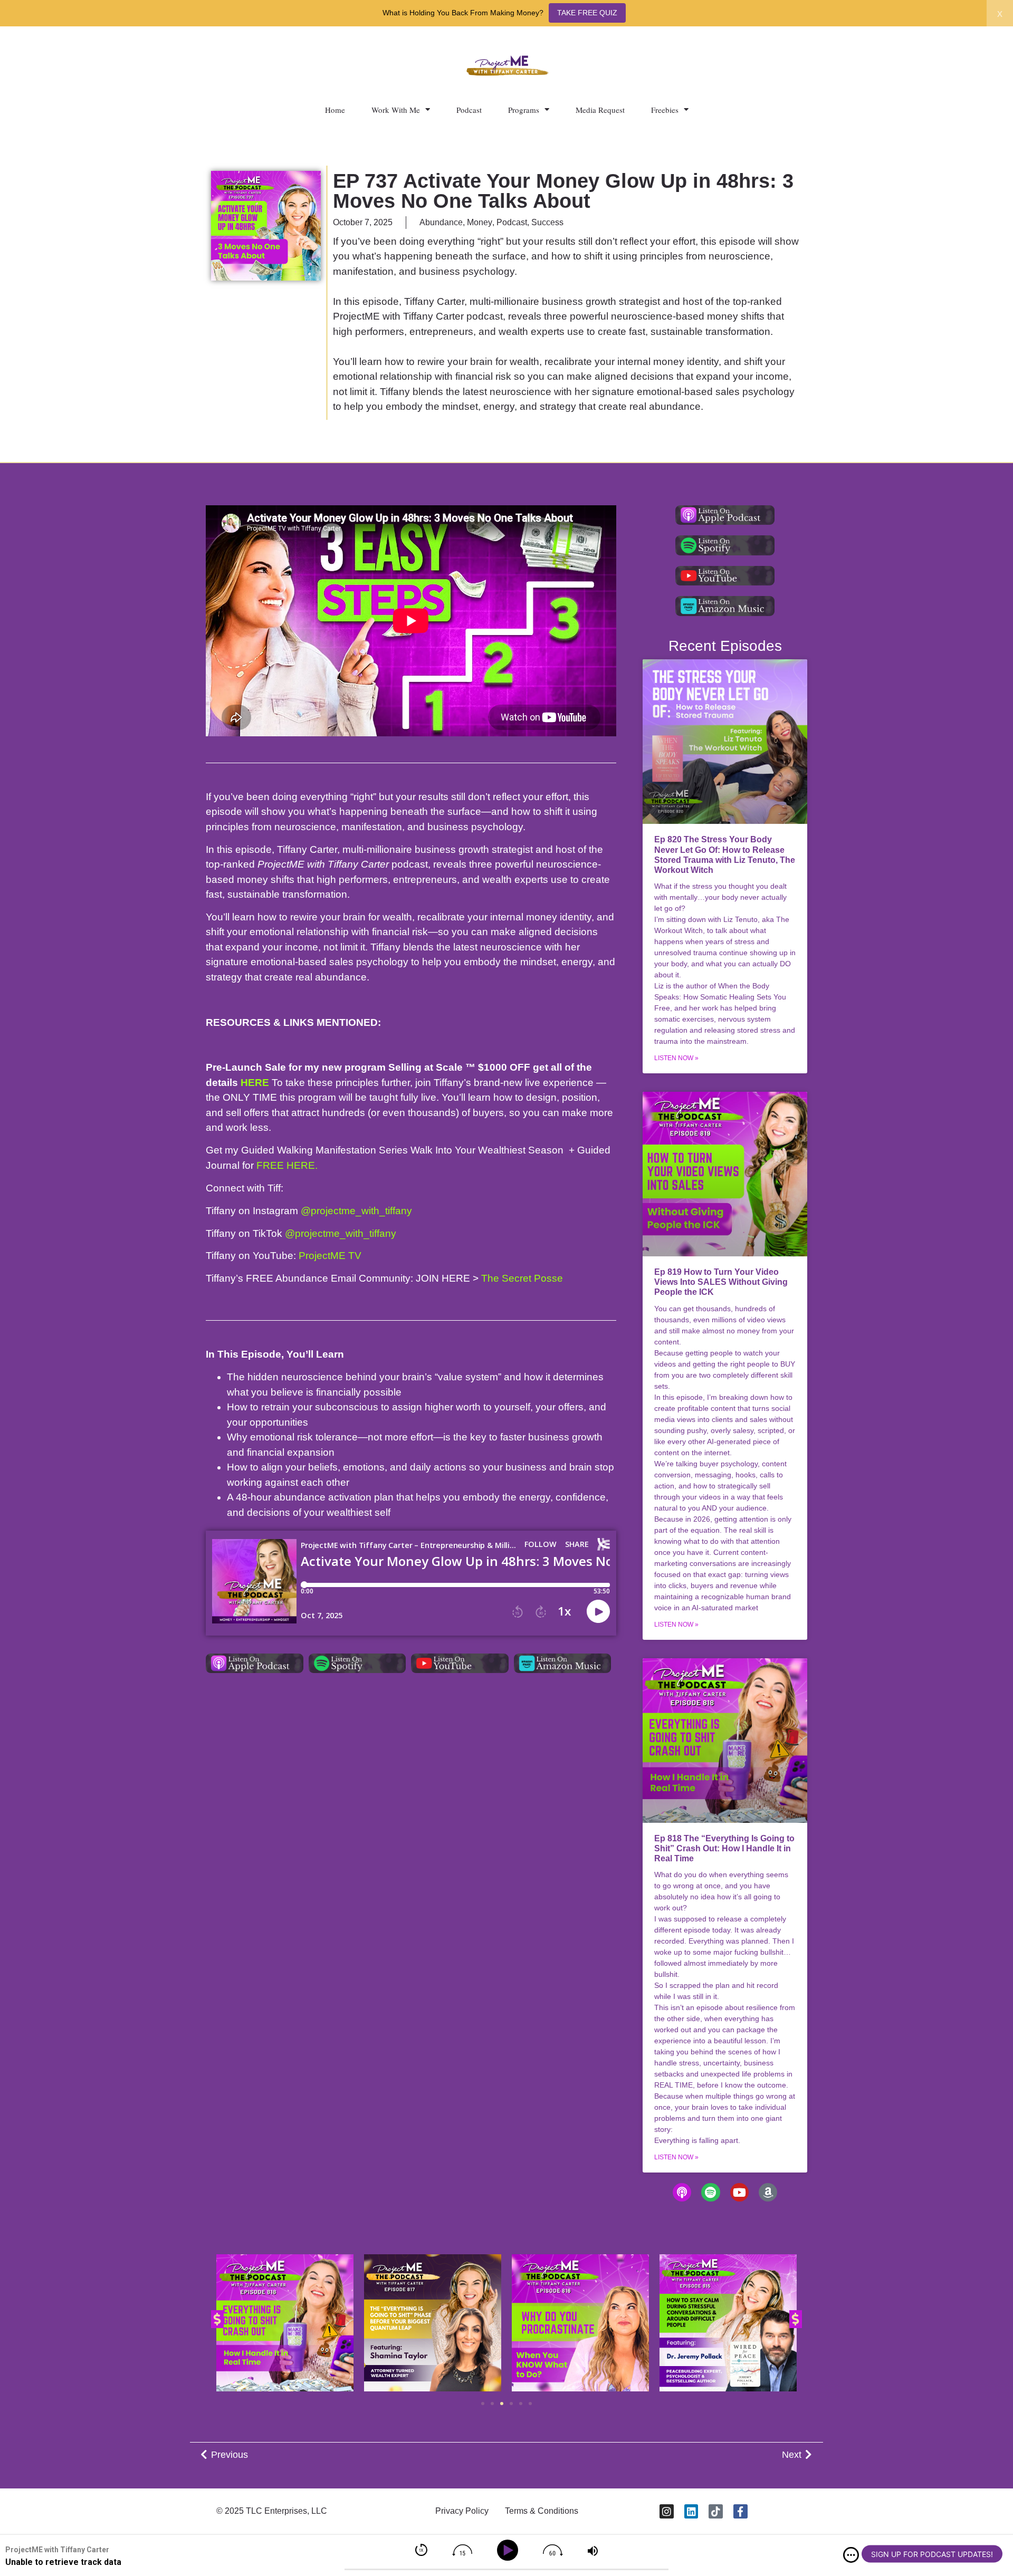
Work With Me (396, 110)
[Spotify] (710, 2192)
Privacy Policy (462, 2511)
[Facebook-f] (740, 2511)
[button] (217, 2319)
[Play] (509, 2550)
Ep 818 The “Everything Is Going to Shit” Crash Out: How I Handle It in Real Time (724, 1848)
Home (335, 110)
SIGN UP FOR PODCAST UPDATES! (932, 2554)
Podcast (469, 110)
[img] (851, 2555)
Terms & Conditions (542, 2511)
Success (547, 222)
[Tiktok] (716, 2511)
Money (480, 222)
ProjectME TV (330, 1256)
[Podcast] (682, 2192)
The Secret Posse (522, 1278)
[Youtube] (739, 2192)
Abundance (441, 222)
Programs (524, 110)
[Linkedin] (691, 2511)
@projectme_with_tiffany (356, 1211)
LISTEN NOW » (676, 1058)
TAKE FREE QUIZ (587, 13)
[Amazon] (768, 2192)
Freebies (665, 110)
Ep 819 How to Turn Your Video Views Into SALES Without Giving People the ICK (721, 1282)
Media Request (600, 110)
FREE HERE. (287, 1165)
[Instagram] (667, 2511)
